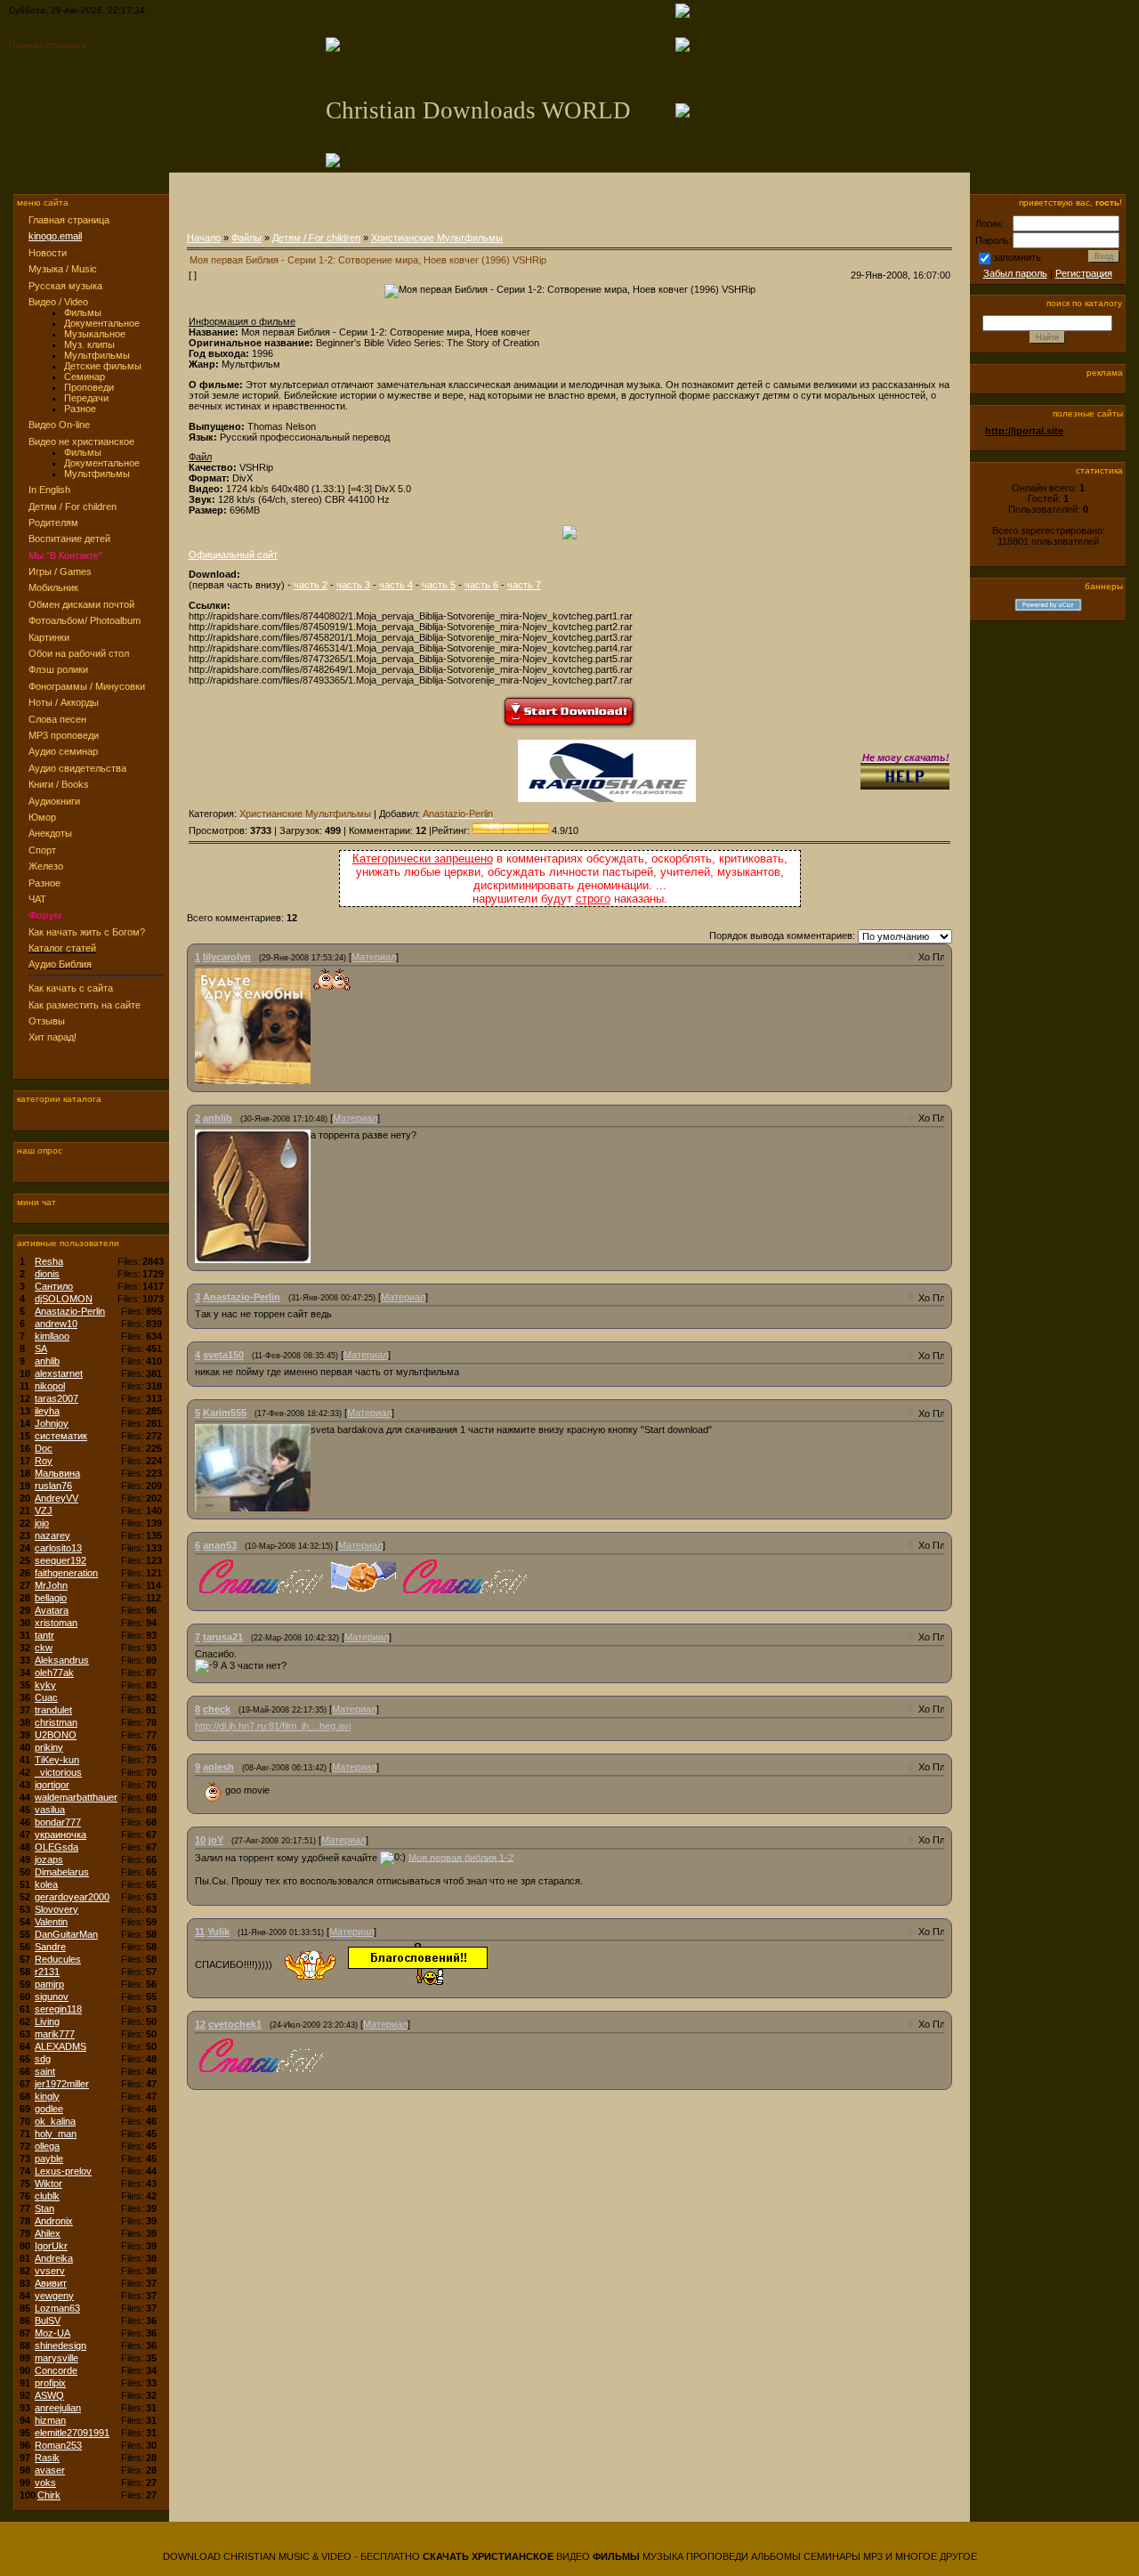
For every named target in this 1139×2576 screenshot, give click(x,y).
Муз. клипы (89, 344)
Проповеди (89, 387)
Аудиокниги (54, 801)
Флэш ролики (58, 669)
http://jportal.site (1024, 431)
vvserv (50, 2271)
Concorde (56, 2370)
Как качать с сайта (71, 988)
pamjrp (49, 1984)
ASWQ (49, 2395)
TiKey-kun (57, 1760)
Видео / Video (58, 302)
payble (49, 2159)
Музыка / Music (63, 269)
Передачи (86, 398)
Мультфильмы (97, 355)
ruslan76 (53, 1486)
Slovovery (57, 1909)
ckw (44, 1648)
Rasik (47, 2458)
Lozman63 (57, 2308)
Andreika (54, 2258)
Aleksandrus (62, 1660)
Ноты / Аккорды (64, 702)
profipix (50, 2383)
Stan (44, 2208)
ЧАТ (37, 899)
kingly (47, 2096)
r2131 (47, 1972)
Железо (46, 866)
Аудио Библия (60, 964)
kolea (46, 1884)
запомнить (1017, 257)
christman (56, 1722)
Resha (49, 1261)
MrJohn (51, 1585)
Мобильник (53, 587)
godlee (49, 2109)
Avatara (52, 1610)
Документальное (102, 323)
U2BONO (56, 1735)
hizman (50, 2420)
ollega (47, 2146)
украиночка (61, 1835)
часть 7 (524, 585)
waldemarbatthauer (76, 1797)
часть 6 (481, 585)
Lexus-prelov (63, 2171)
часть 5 (439, 585)
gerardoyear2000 (72, 1897)
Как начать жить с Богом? (87, 932)
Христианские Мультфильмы (437, 238)
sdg (43, 2059)
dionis (47, 1274)
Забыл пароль (1015, 273)
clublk (47, 2196)
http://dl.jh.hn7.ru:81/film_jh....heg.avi (273, 1726)
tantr (44, 1635)
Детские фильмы (103, 366)
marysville (57, 2358)
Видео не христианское (81, 441)
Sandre (50, 1947)
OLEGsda (57, 1847)
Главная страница (48, 45)
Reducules (58, 1959)
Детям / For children (73, 506)
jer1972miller (62, 2084)
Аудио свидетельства (77, 768)
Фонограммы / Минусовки (87, 686)
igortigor (52, 1785)
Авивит (51, 2283)
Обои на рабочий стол (79, 653)
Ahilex (48, 2233)
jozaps (49, 1859)
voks (45, 2483)
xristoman (56, 1623)
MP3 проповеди (64, 735)
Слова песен (57, 719)
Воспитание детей (69, 539)
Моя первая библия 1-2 (461, 1857)
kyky (45, 1685)
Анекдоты (50, 833)
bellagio (51, 1598)
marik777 (55, 2034)
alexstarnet (59, 1373)
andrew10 (56, 1324)
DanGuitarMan (66, 1934)
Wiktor (48, 2183)
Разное (80, 409)
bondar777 (58, 1822)
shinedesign (61, 2345)
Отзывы (47, 1021)
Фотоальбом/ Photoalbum (85, 620)
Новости (48, 253)
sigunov (52, 1997)
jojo (42, 1523)
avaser (50, 2470)
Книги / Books (59, 784)
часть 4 (396, 585)
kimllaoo (52, 1336)
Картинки (49, 637)
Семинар (85, 377)
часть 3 (353, 585)
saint (45, 2071)
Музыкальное (95, 334)
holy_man (56, 2134)
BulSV (48, 2321)
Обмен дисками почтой (81, 604)
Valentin (51, 1922)
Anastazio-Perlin (70, 1311)
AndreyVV (57, 1498)
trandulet (53, 1710)
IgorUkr (51, 2246)
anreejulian (58, 2408)
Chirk (49, 2495)
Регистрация (1084, 273)
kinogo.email (55, 236)
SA (41, 1349)
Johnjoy (52, 1423)
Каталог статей (62, 948)
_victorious (58, 1772)
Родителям (53, 522)
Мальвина (57, 1473)
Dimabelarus (62, 1872)
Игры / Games (60, 571)
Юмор (42, 817)
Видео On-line (59, 425)
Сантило (54, 1286)
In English (49, 490)
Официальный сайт (233, 555)
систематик (61, 1436)
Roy (44, 1461)
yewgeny (54, 2296)
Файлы (246, 238)
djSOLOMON (64, 1299)
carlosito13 (58, 1548)
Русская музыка (65, 286)
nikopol (50, 1386)
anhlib (47, 1361)
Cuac (46, 1697)
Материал (374, 957)
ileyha (47, 1411)
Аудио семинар (63, 751)
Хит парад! (53, 1037)
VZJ (44, 1511)
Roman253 (58, 2445)
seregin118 (58, 2009)
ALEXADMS (61, 2046)
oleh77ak (54, 1673)
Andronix (54, 2221)
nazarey (53, 1535)
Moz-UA (53, 2333)
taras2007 (57, 1398)
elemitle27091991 (72, 2433)
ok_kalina (55, 2121)
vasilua (50, 1810)
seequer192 (61, 1560)
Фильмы (83, 312)
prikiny (49, 1747)
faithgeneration (66, 1573)
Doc (44, 1448)
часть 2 (311, 585)
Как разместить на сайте (85, 1005)
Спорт (42, 850)
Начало (204, 238)
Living (47, 2021)
